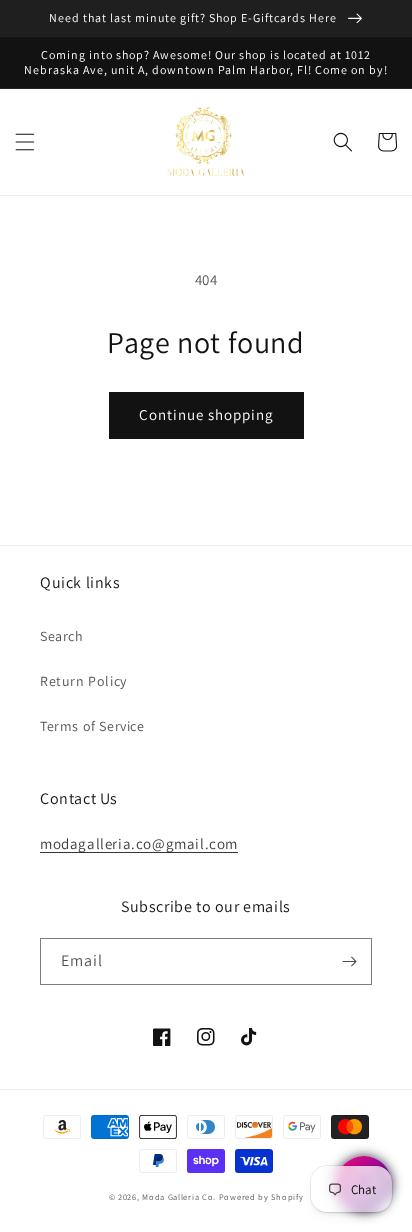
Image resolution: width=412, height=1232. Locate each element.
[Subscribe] (349, 961)
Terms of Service (92, 726)
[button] (25, 142)
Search (62, 636)
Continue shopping (206, 414)
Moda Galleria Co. (179, 1196)
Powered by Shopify (261, 1196)
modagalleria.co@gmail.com (139, 843)
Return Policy (83, 681)
